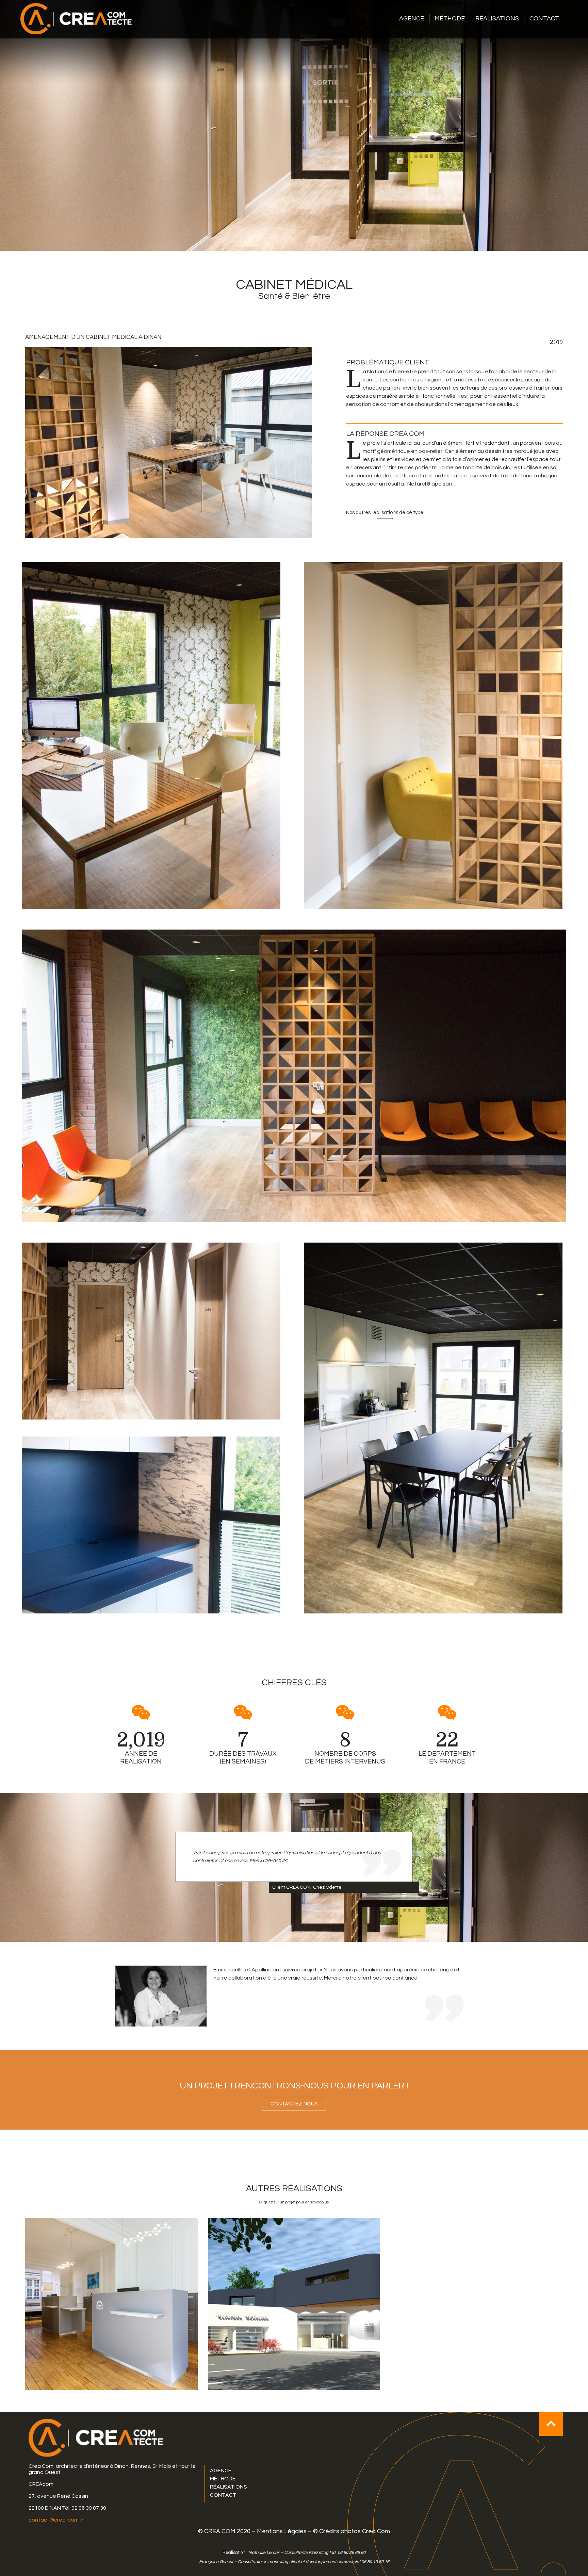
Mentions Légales (282, 2531)
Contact (544, 19)
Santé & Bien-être (294, 296)
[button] (385, 515)
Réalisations (497, 19)
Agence (412, 19)
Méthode (450, 19)
